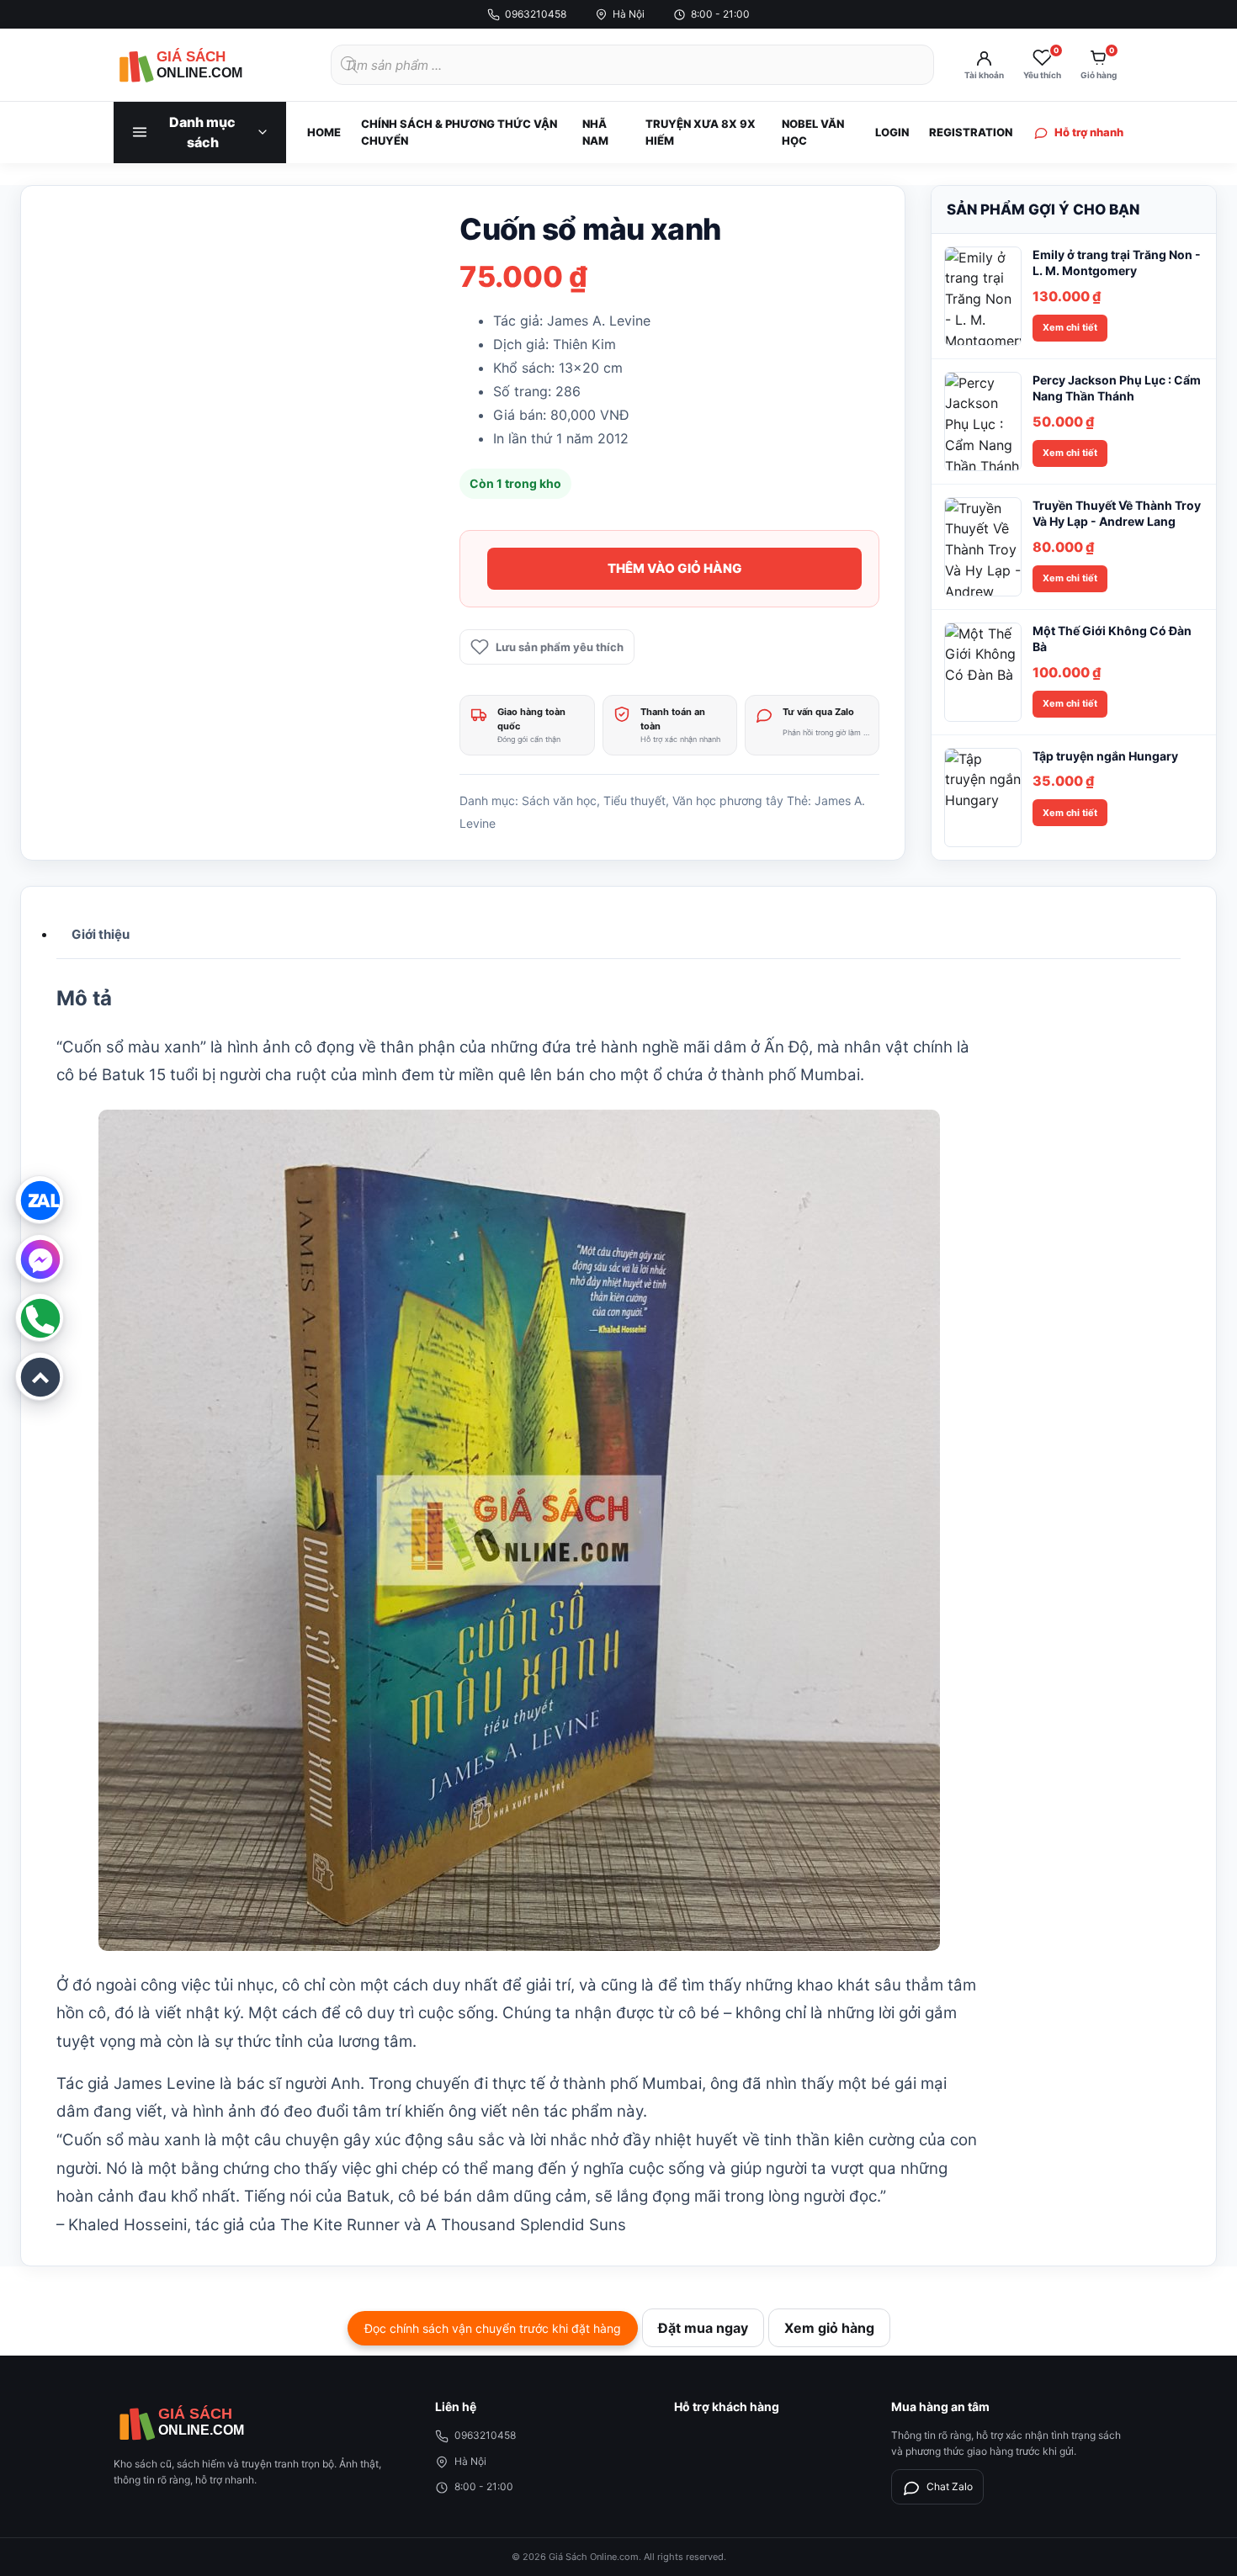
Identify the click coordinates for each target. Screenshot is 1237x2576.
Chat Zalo (950, 2486)
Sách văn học (559, 800)
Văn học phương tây (728, 800)
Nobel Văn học (813, 132)
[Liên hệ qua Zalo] (40, 1200)
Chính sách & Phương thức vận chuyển (459, 132)
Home (324, 132)
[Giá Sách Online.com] (206, 65)
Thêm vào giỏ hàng (675, 568)
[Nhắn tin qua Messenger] (40, 1259)
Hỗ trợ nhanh (1089, 132)
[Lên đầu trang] (40, 1376)
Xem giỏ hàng (829, 2328)
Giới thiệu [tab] (101, 934)
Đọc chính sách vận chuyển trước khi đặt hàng (493, 2328)
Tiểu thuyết (634, 800)
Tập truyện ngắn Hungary (1105, 756)
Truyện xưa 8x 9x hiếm (701, 132)
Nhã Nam (595, 132)
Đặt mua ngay (703, 2328)
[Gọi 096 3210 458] (40, 1317)
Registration (971, 132)
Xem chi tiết (1070, 327)
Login (892, 132)
